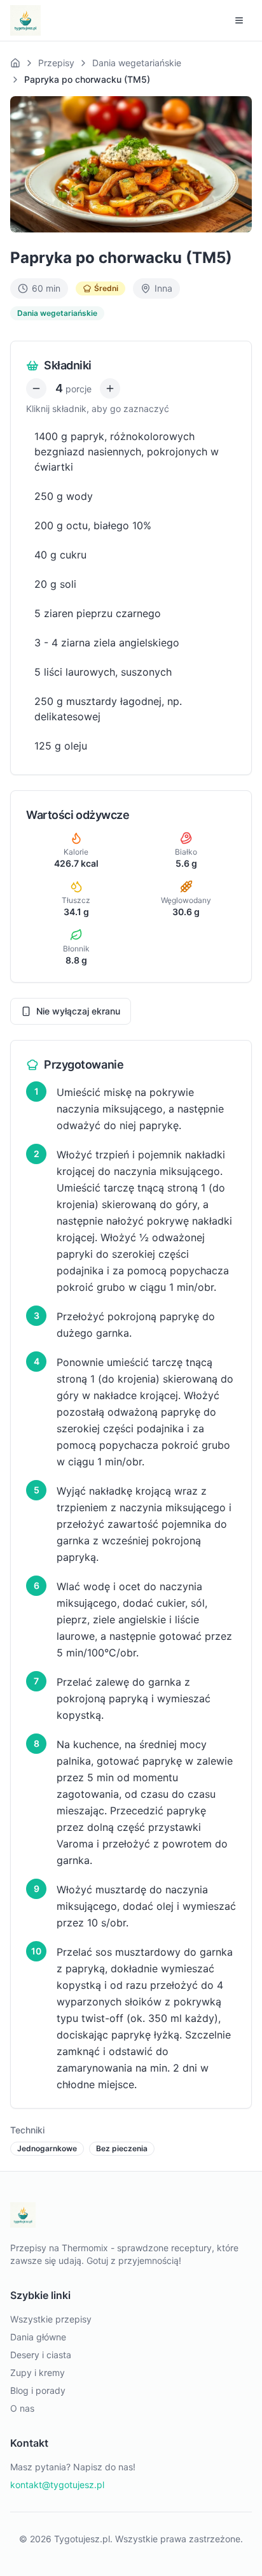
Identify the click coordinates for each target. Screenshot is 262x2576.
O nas (22, 2408)
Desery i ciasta (41, 2355)
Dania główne (38, 2337)
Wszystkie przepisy (51, 2319)
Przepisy (56, 63)
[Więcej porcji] (110, 388)
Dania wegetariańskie (137, 63)
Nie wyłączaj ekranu (78, 1011)
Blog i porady (38, 2390)
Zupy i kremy (38, 2373)
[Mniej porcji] (36, 388)
